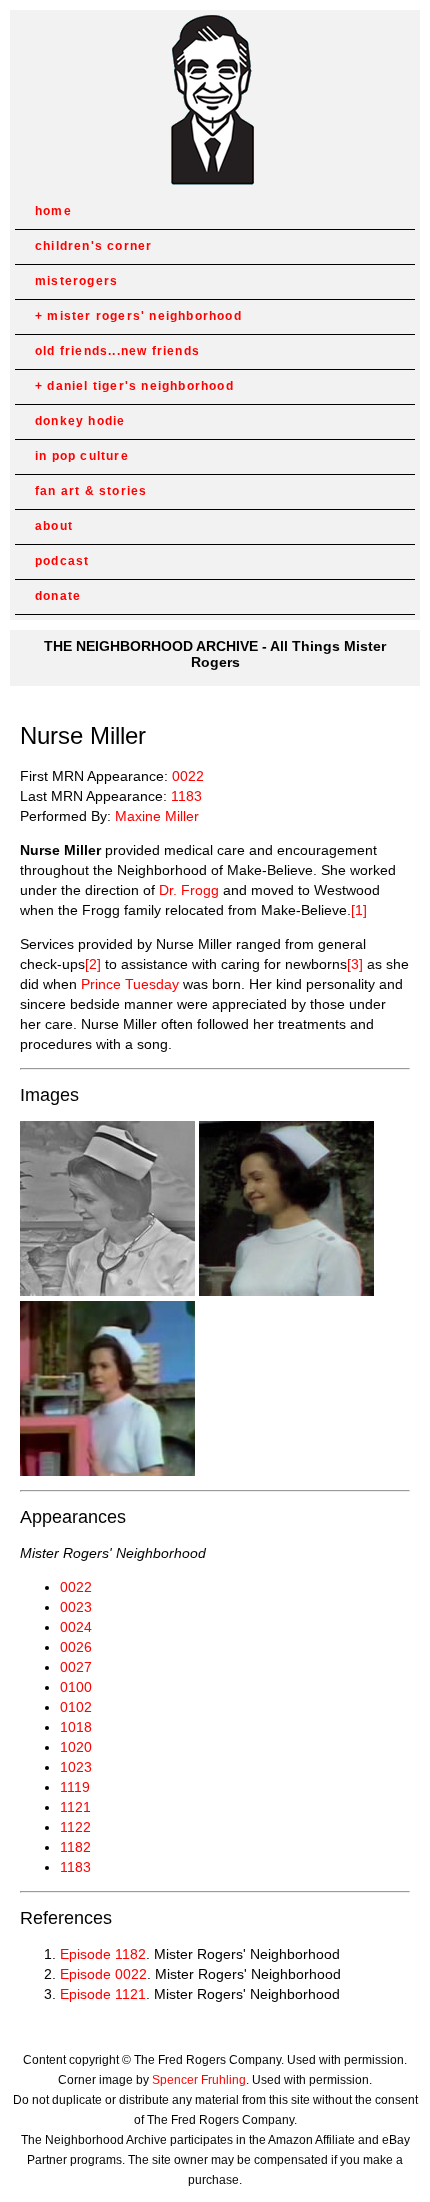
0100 (76, 1687)
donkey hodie (80, 421)
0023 (76, 1607)
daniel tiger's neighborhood (140, 386)
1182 (75, 1847)
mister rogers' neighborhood (144, 316)
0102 (76, 1707)
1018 (76, 1727)
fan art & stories (91, 491)
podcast (62, 561)
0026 (76, 1647)
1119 (75, 1787)
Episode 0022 (103, 1974)
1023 (76, 1767)
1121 (75, 1807)
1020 (76, 1747)
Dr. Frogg (189, 890)
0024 (76, 1627)
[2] (93, 964)
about (54, 526)
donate (58, 596)
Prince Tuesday (130, 984)
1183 (186, 796)
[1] (359, 910)
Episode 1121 (103, 1994)
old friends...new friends (117, 351)
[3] (355, 964)
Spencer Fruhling (199, 2080)
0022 (188, 776)
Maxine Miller (157, 816)
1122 (75, 1827)
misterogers (76, 281)
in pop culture (82, 456)
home (53, 211)
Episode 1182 (103, 1954)
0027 (76, 1667)
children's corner (93, 246)
